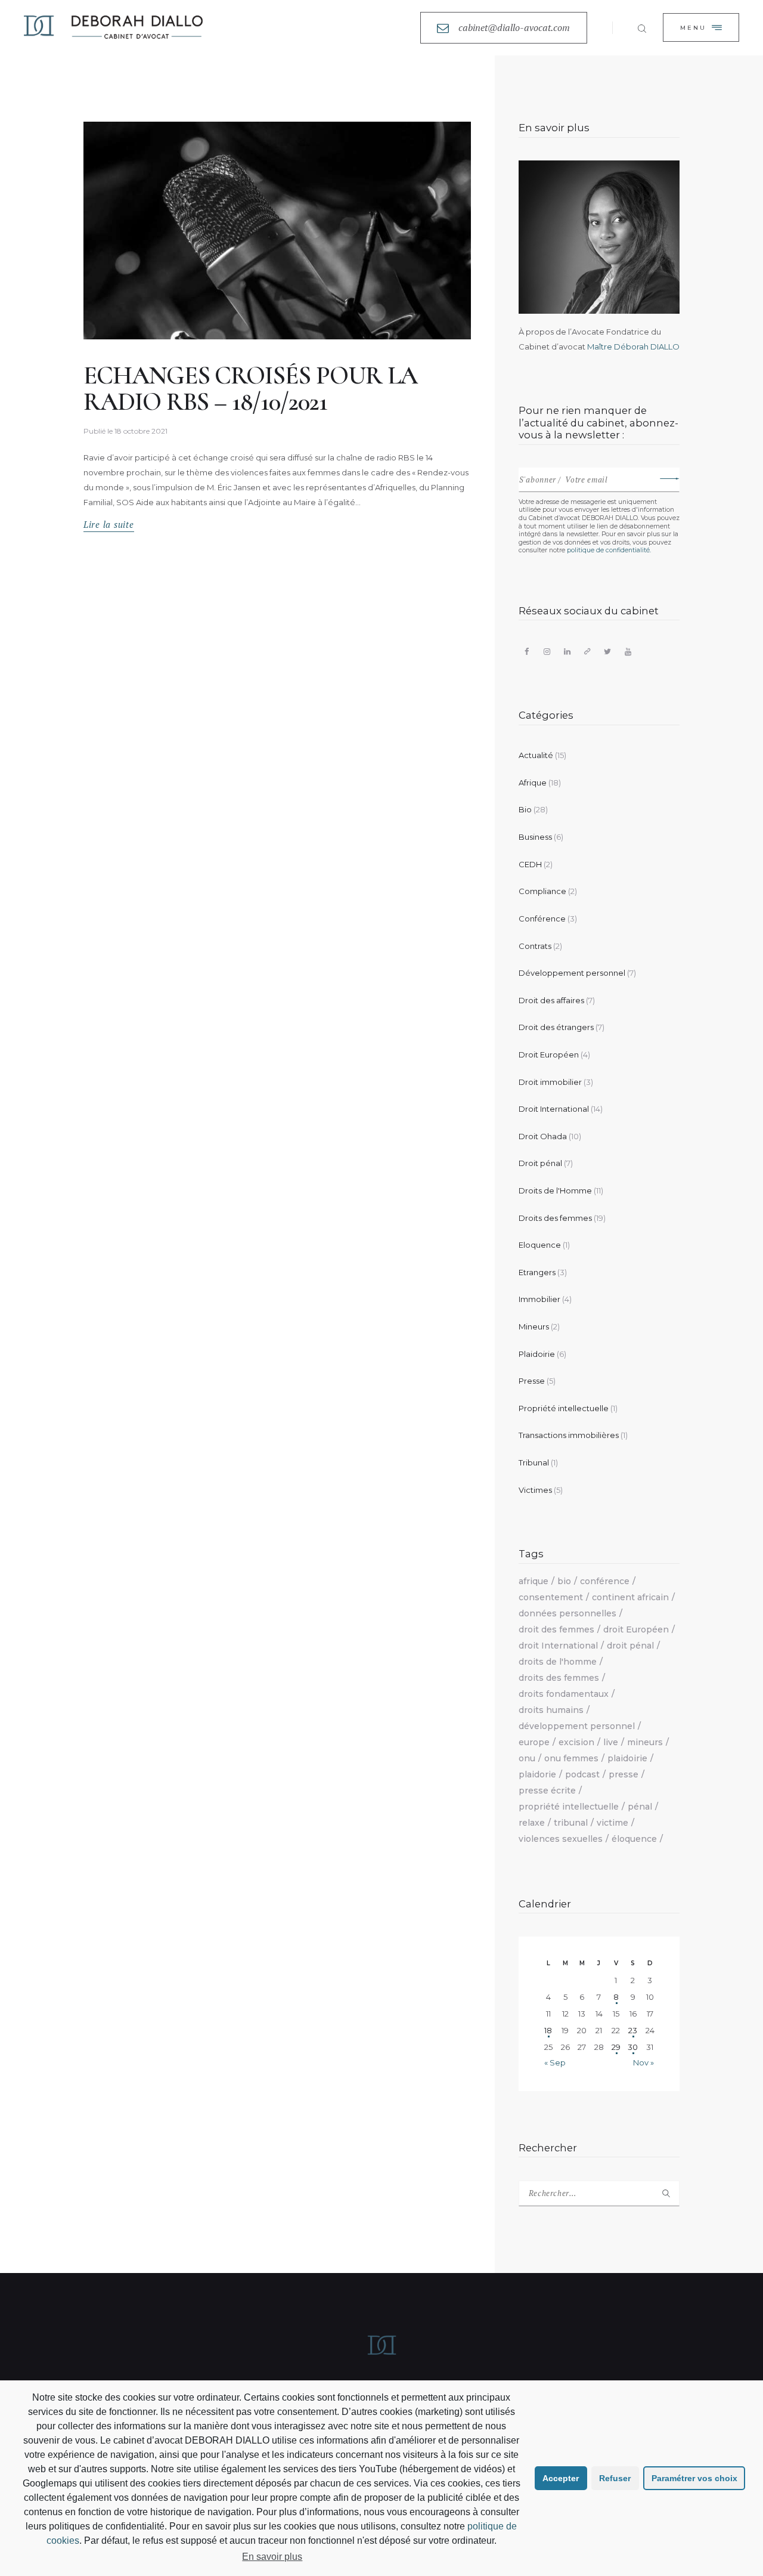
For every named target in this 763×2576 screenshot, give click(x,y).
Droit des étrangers (556, 1027)
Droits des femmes (555, 1218)
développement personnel (577, 1726)
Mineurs (534, 1326)
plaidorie (537, 1774)
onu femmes (571, 1758)
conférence (605, 1581)
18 (548, 2030)
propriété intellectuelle (569, 1807)
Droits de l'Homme (555, 1190)
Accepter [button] (561, 2478)
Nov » (643, 2062)
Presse (532, 1381)
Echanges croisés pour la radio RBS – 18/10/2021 (250, 389)
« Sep (555, 2062)
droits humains (551, 1710)
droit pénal (630, 1646)
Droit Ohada (543, 1136)
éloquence (634, 1839)
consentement (551, 1597)
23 (633, 2030)
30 (633, 2047)
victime (612, 1823)
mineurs (645, 1742)
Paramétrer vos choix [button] (694, 2478)
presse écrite (547, 1790)
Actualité (536, 755)
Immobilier (539, 1299)
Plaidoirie (537, 1354)
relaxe (532, 1823)
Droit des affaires (551, 1000)
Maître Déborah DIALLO (633, 347)
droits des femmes (559, 1678)
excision (576, 1742)
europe (534, 1742)
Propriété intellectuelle (564, 1408)
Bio (525, 809)
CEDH (530, 864)
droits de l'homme (558, 1662)
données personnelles (567, 1613)
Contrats (535, 946)
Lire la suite (109, 525)
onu (527, 1758)
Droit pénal (540, 1163)
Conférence (542, 919)
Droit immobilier (550, 1082)
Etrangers (537, 1272)
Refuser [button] (615, 2478)
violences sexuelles (561, 1839)
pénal (640, 1807)
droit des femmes (556, 1629)
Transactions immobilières (569, 1435)
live (611, 1742)
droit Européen (636, 1629)
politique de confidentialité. (609, 550)
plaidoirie (627, 1758)
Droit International (554, 1109)
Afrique (533, 783)
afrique (534, 1581)
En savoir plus (272, 2557)
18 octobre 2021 (141, 431)
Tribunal (534, 1462)
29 (616, 2047)
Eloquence (540, 1245)
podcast (582, 1774)
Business (535, 837)
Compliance (542, 891)
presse (624, 1774)
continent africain (630, 1597)
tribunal (571, 1823)
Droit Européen (549, 1054)
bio (564, 1581)
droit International (558, 1646)
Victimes (535, 1490)
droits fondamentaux (564, 1694)
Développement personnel (572, 973)
